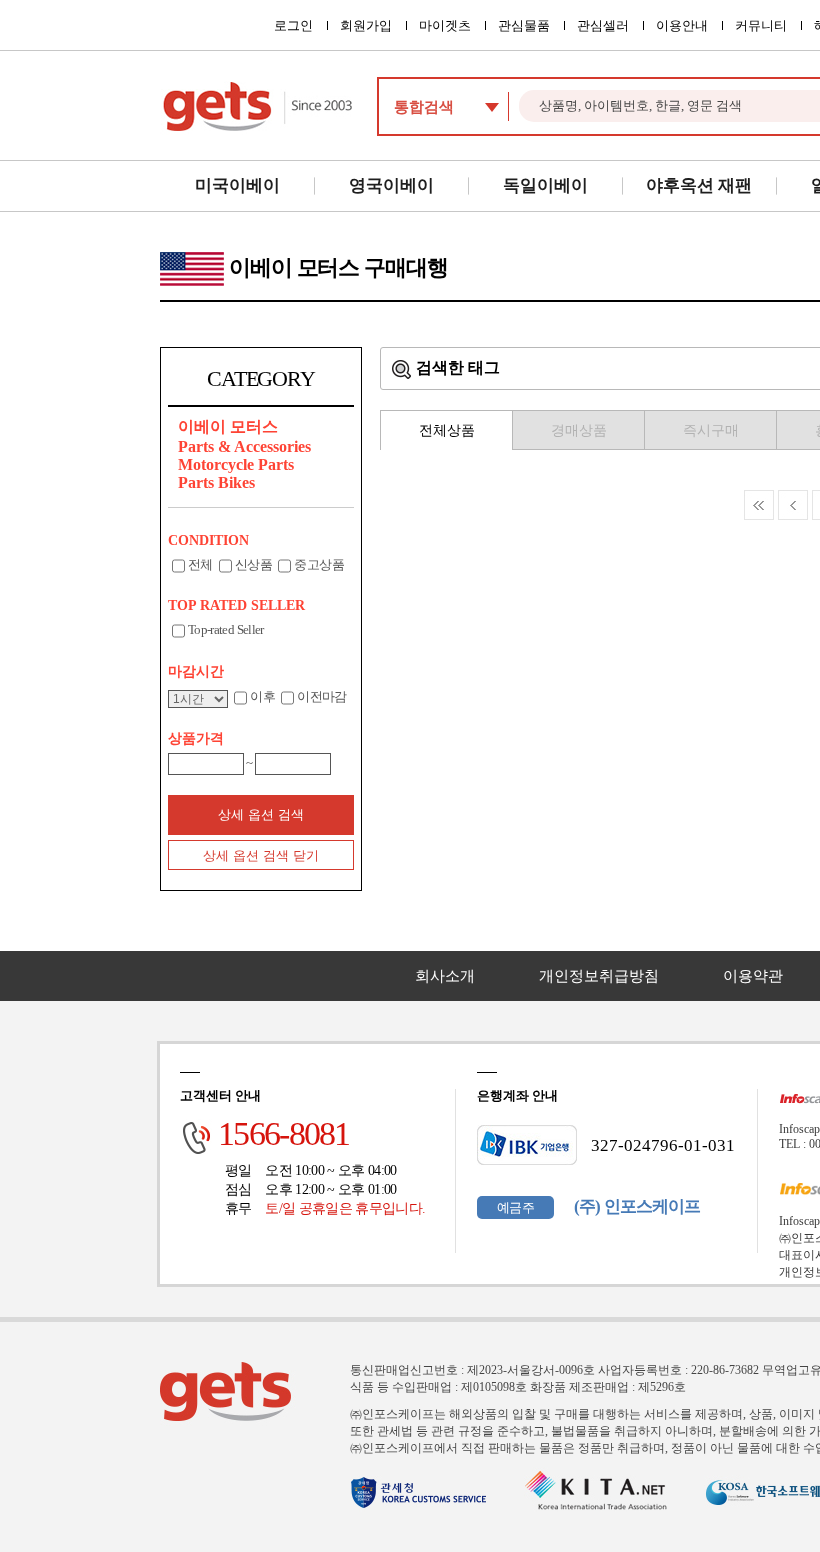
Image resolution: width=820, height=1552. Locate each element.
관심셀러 (603, 25)
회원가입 (366, 25)
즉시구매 (711, 430)
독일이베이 (545, 185)
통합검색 (424, 107)
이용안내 (682, 25)
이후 (262, 696)
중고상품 (318, 564)
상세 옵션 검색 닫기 (261, 855)
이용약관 (753, 976)
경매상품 (579, 430)
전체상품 (447, 430)
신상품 (253, 564)
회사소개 (445, 976)
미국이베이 (237, 185)
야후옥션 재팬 (699, 185)
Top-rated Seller (226, 629)
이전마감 (321, 696)
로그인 (293, 25)
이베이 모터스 (228, 426)
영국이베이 (391, 185)
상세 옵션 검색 (261, 814)
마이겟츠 (445, 25)
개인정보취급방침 (599, 976)
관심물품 (524, 25)
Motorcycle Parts (236, 464)
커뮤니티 (761, 25)
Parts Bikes (216, 482)
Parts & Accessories (244, 446)
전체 (200, 564)
